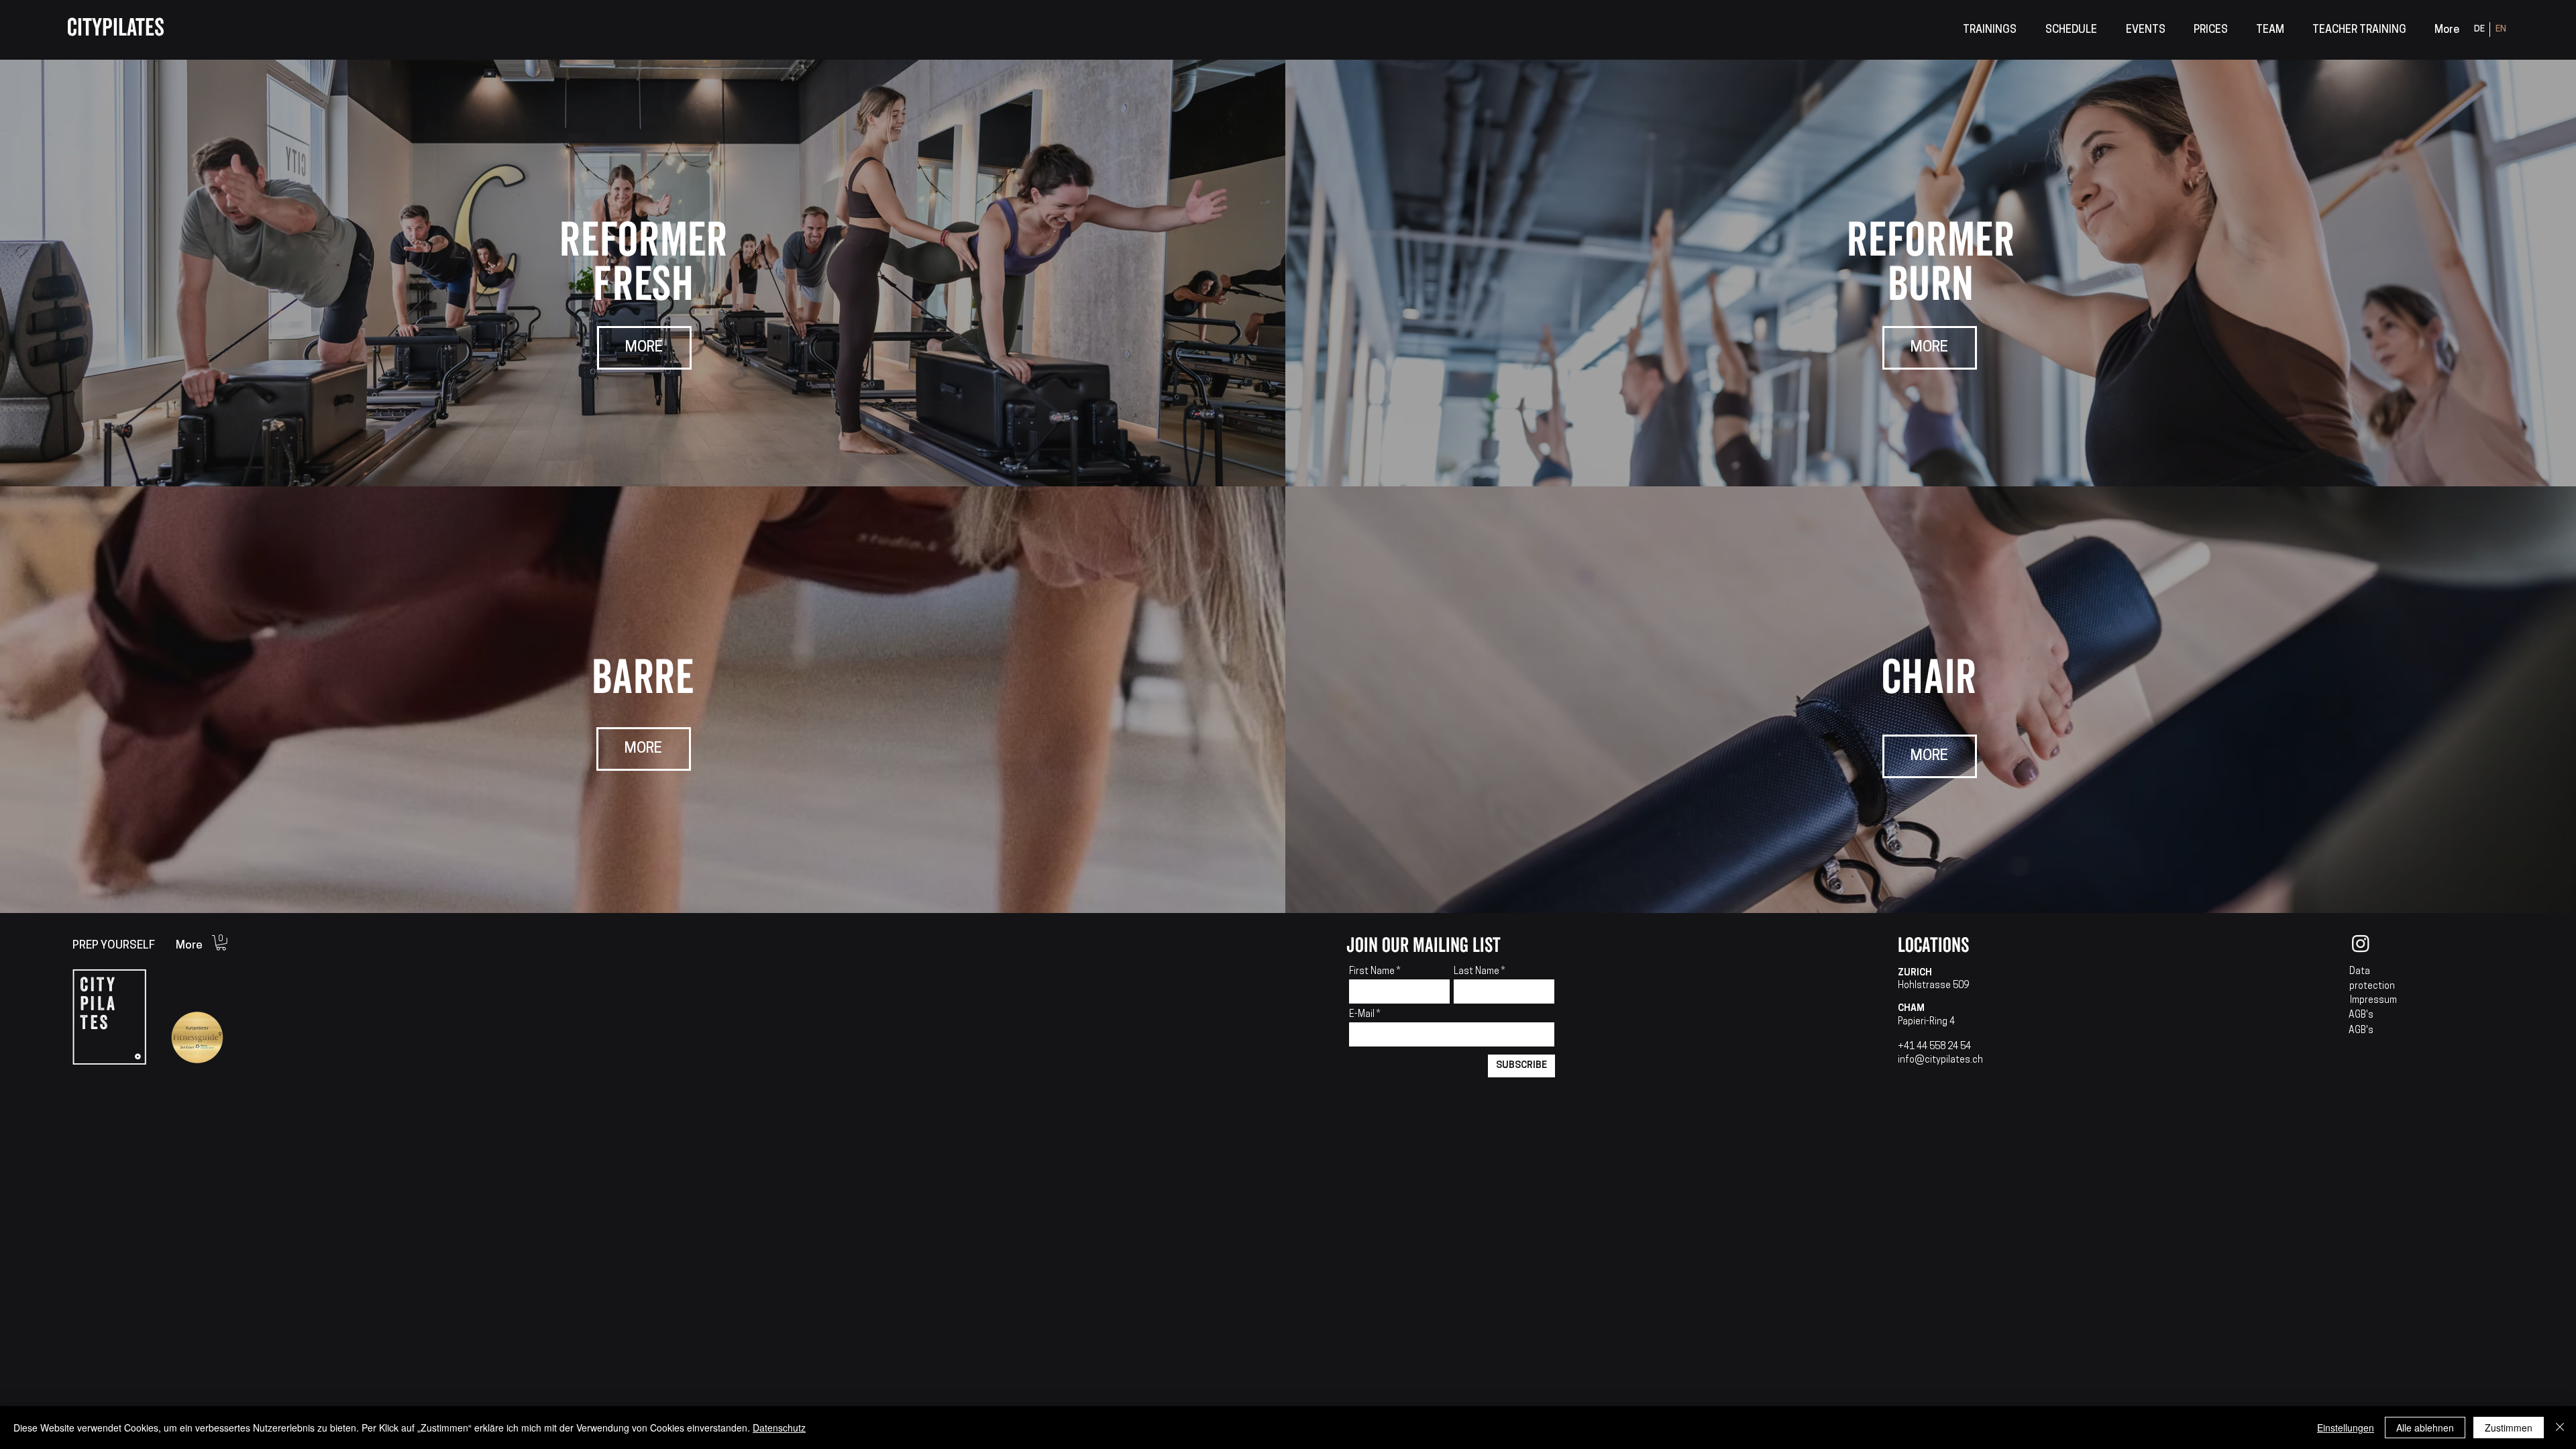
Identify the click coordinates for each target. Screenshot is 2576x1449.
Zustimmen (2509, 1428)
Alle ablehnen (2425, 1428)
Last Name (1477, 972)
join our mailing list (1424, 946)
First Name (1372, 972)
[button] (1989, 31)
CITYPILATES (116, 28)
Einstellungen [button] (2346, 1428)
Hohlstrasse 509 (1933, 986)
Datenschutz (779, 1428)
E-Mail (1363, 1015)
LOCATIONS (1933, 946)
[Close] (2560, 1428)
